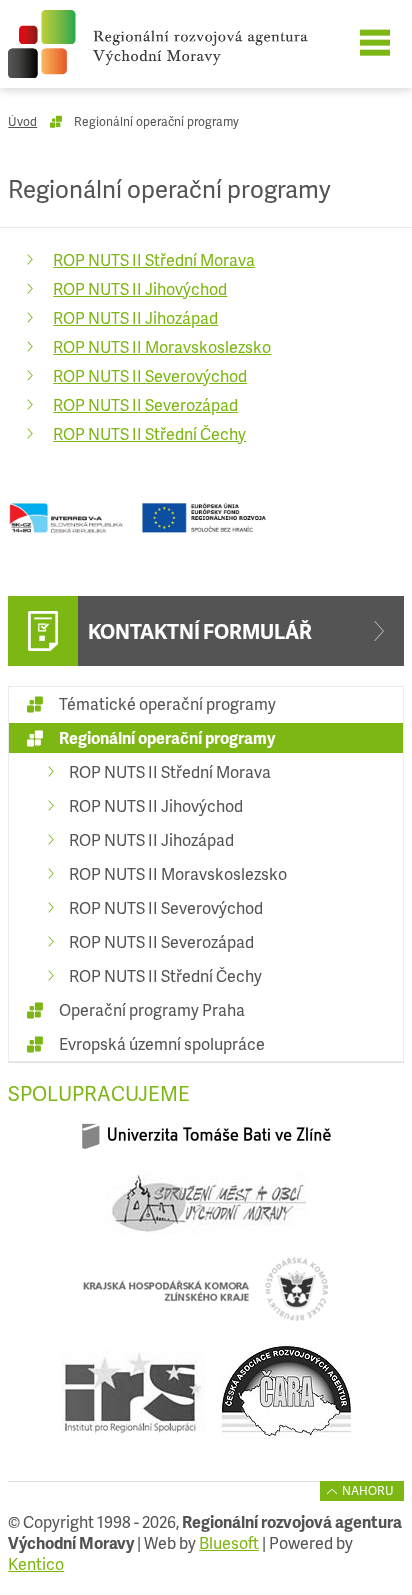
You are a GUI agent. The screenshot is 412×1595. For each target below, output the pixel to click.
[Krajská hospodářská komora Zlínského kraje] (206, 1297)
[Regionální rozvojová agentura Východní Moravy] (189, 44)
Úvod (22, 121)
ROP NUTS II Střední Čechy (149, 433)
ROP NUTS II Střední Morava (154, 259)
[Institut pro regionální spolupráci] (133, 1400)
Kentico (36, 1563)
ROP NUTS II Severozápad (145, 404)
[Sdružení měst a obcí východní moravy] (206, 1210)
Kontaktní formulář (200, 631)
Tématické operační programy (167, 703)
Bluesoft (229, 1542)
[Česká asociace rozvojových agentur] (286, 1400)
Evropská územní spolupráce (162, 1043)
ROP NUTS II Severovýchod (150, 375)
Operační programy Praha (152, 1009)
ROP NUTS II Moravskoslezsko (162, 346)
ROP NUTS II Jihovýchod (140, 288)
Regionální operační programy (167, 737)
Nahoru (368, 1490)
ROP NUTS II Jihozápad (135, 317)
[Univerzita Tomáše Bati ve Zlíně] (206, 1144)
